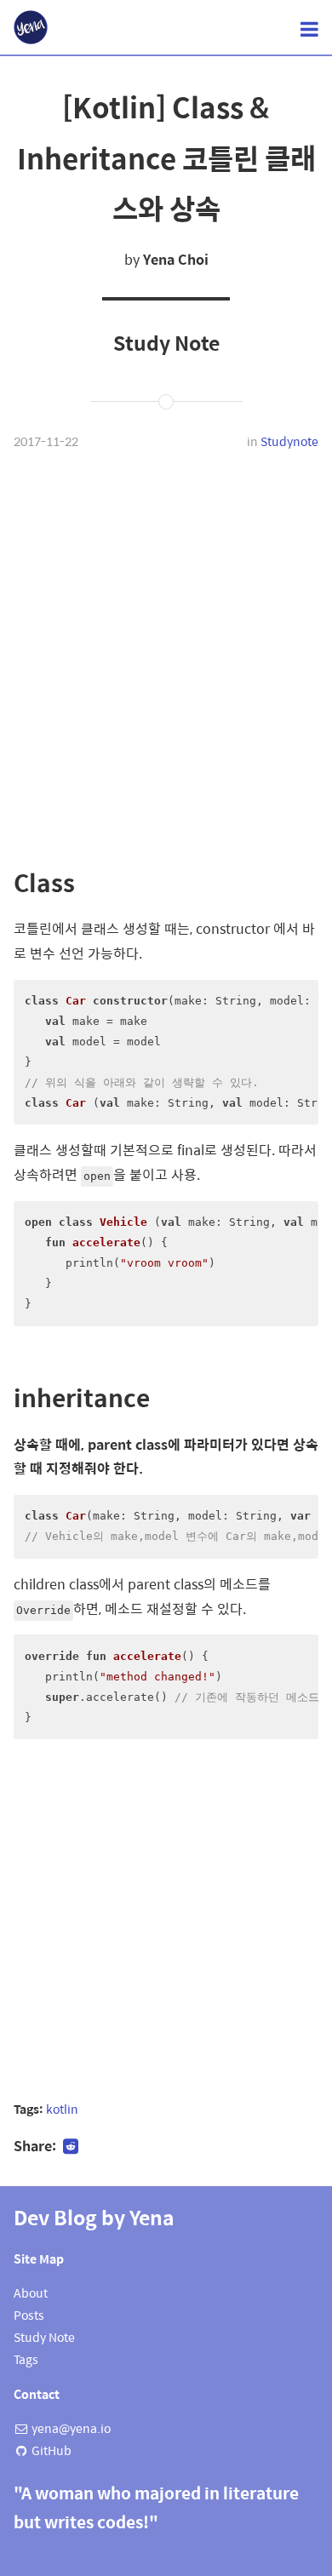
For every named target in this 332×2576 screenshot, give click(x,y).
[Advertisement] (166, 657)
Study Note (44, 2337)
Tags (26, 2359)
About (31, 2293)
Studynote (289, 441)
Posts (29, 2315)
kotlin (62, 2109)
